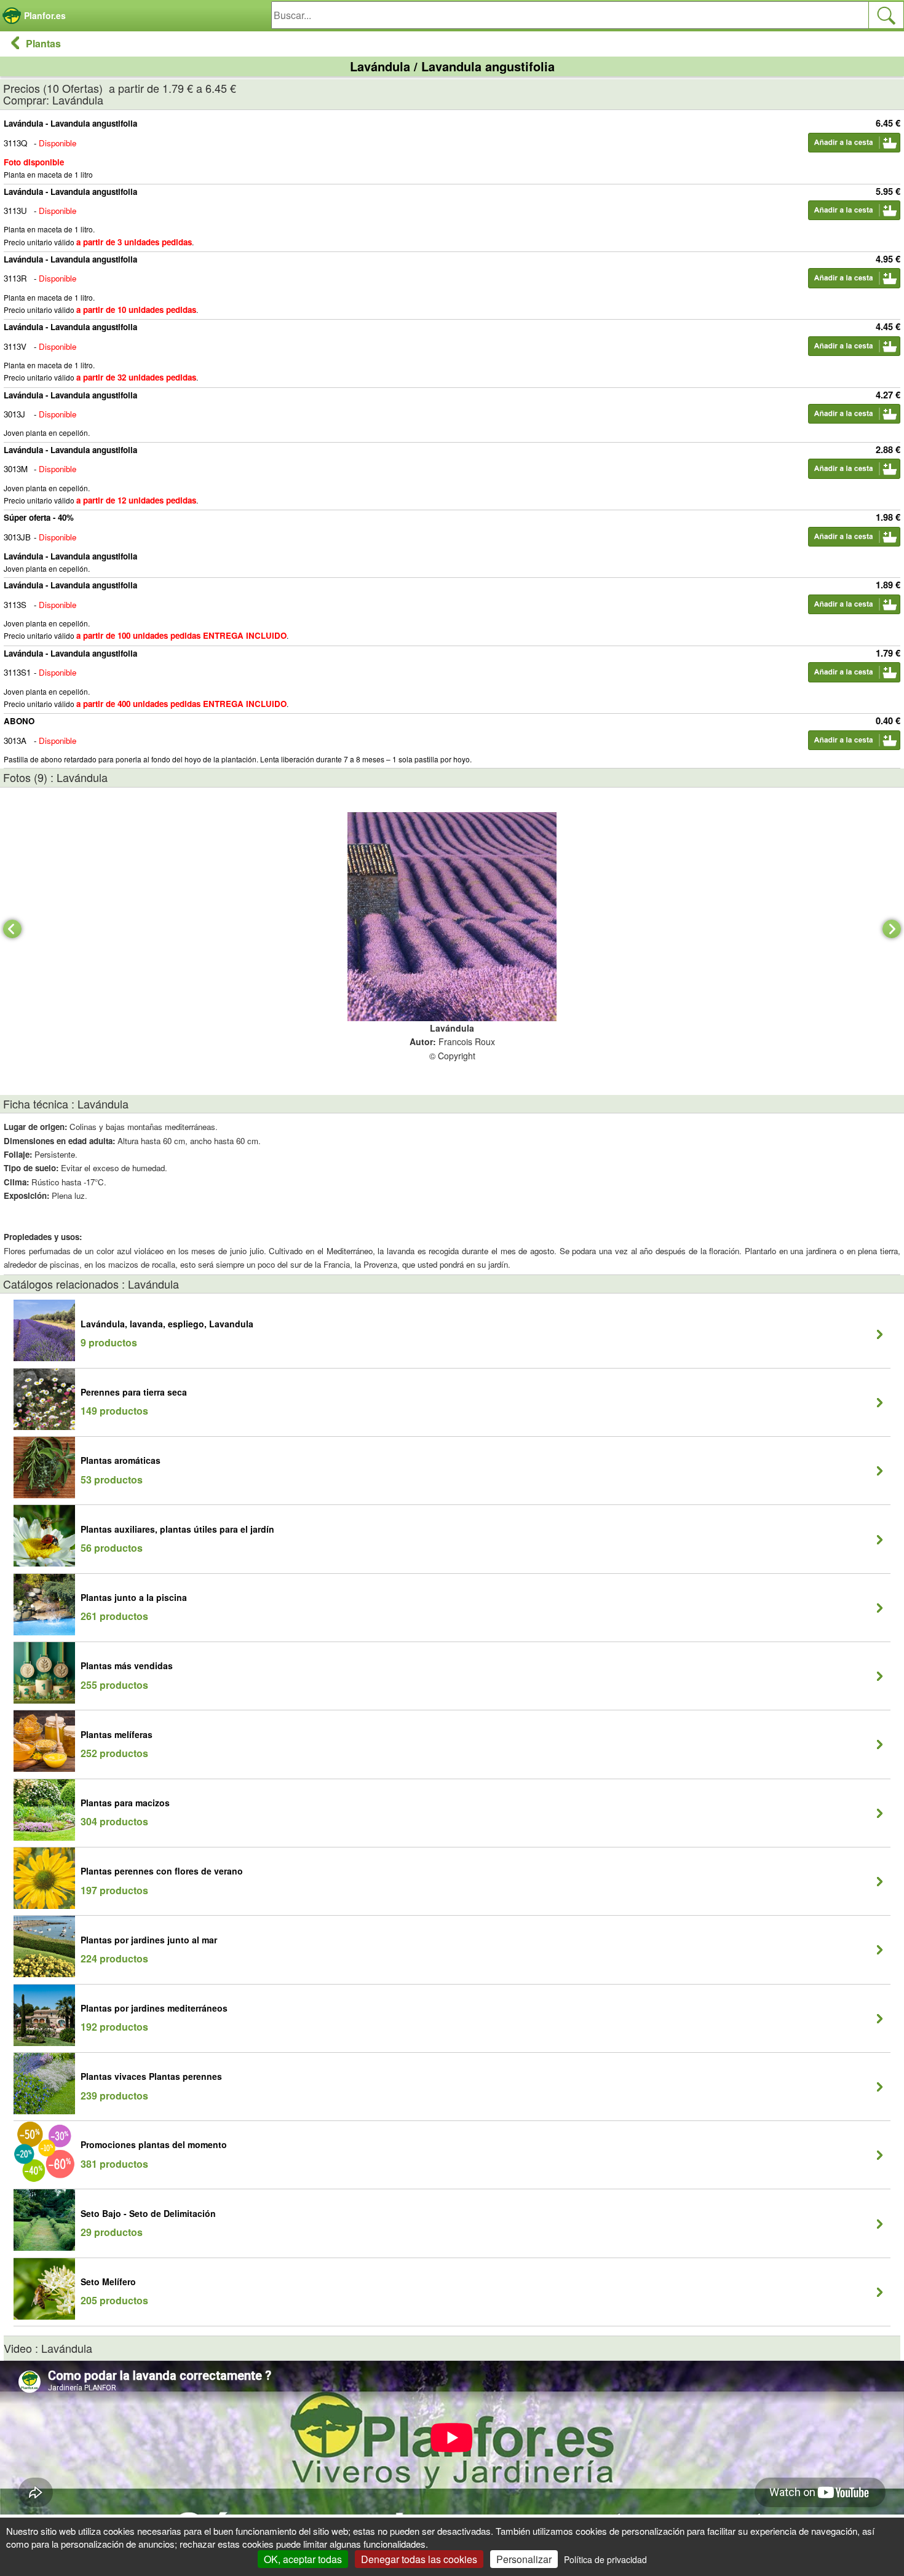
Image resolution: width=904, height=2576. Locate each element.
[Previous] (12, 929)
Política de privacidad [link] (605, 2559)
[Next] (892, 929)
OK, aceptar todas (303, 2559)
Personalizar (524, 2559)
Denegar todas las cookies (419, 2559)
